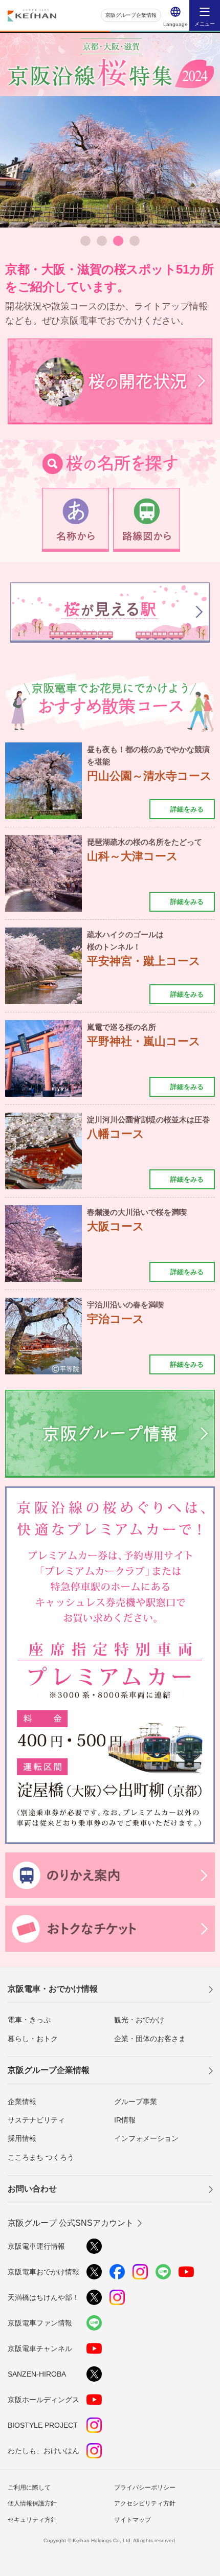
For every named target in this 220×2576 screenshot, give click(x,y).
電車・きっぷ (29, 2020)
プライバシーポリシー (145, 2488)
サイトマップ (133, 2520)
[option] (110, 162)
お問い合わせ (32, 2189)
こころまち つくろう (41, 2157)
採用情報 (22, 2138)
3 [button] (118, 241)
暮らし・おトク (33, 2039)
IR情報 (125, 2120)
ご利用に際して (29, 2488)
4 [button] (135, 241)
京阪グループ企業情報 (131, 15)
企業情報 (22, 2102)
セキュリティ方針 (32, 2520)
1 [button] (85, 241)
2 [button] (102, 241)
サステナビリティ (36, 2120)
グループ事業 (136, 2102)
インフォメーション (146, 2138)
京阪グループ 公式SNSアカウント (71, 2223)
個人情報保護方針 (32, 2503)
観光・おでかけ (139, 2020)
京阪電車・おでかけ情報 (53, 1989)
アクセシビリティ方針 (145, 2503)
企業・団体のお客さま (150, 2039)
